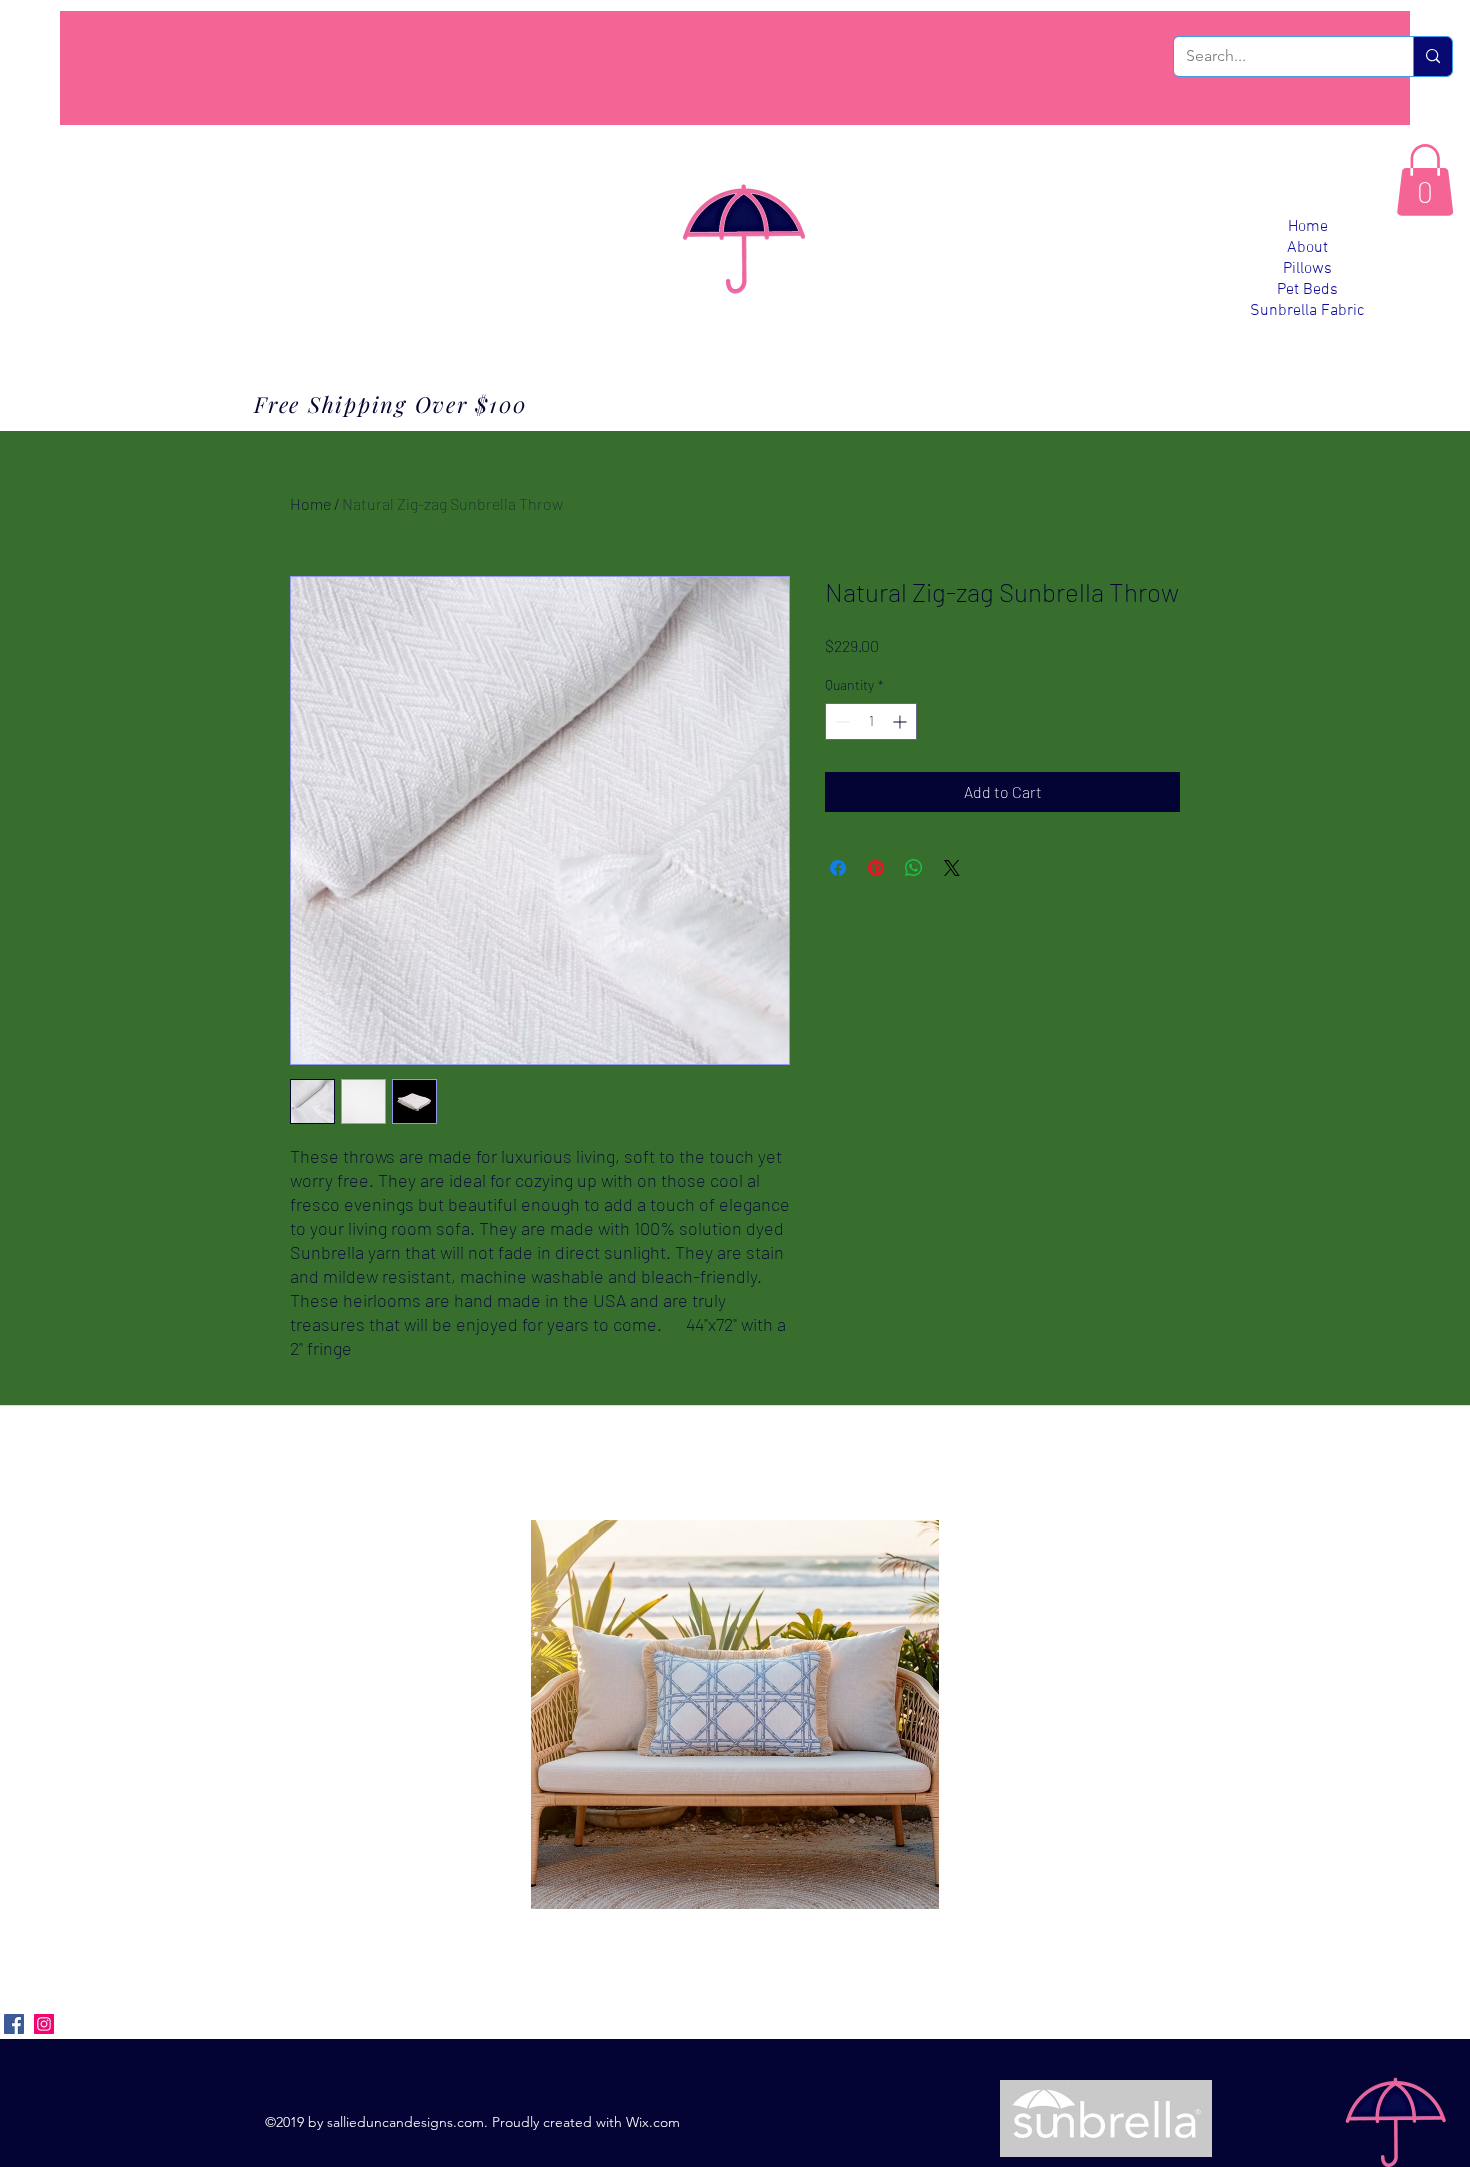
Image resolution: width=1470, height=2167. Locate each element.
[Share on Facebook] (838, 868)
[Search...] (1432, 56)
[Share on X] (952, 868)
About (1307, 248)
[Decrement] (840, 721)
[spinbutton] (871, 721)
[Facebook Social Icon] (14, 2024)
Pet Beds (1307, 290)
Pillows (1307, 269)
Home (1308, 227)
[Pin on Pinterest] (876, 868)
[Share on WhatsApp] (914, 868)
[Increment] (901, 721)
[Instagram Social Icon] (44, 2024)
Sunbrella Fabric (1307, 311)
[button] (1425, 180)
